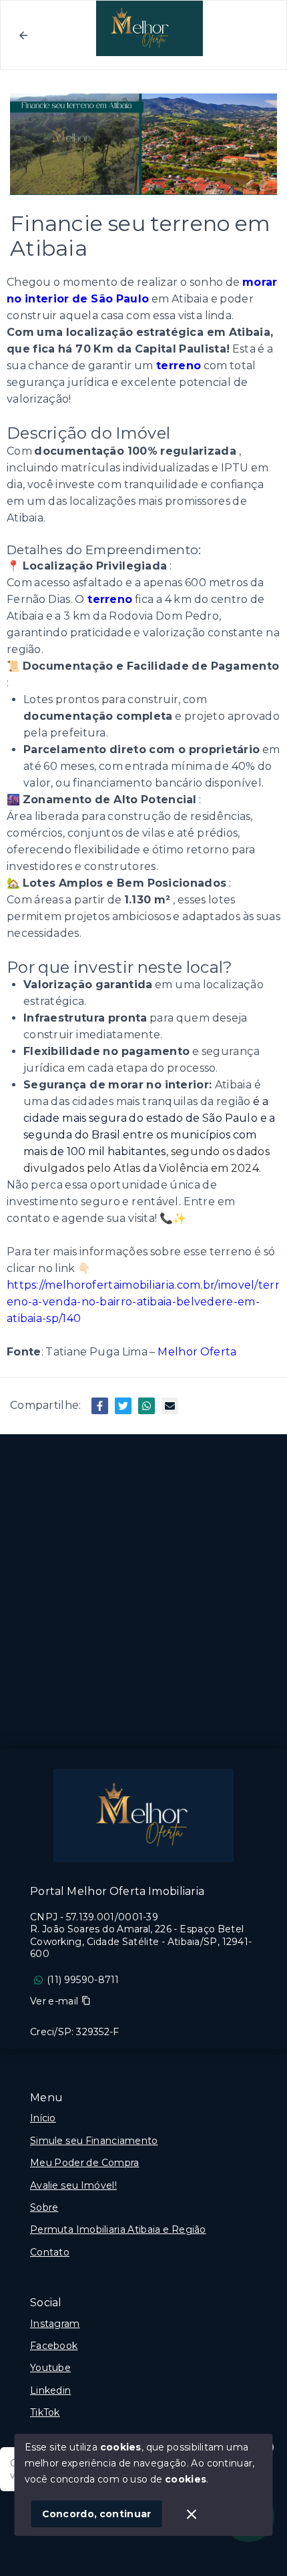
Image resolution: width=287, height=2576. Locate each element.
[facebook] (100, 1406)
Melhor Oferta (197, 1352)
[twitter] (123, 1406)
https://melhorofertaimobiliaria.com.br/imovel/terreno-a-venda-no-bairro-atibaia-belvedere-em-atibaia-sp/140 (143, 1302)
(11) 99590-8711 (83, 1980)
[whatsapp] (147, 1406)
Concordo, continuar (97, 2514)
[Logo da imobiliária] (143, 1815)
